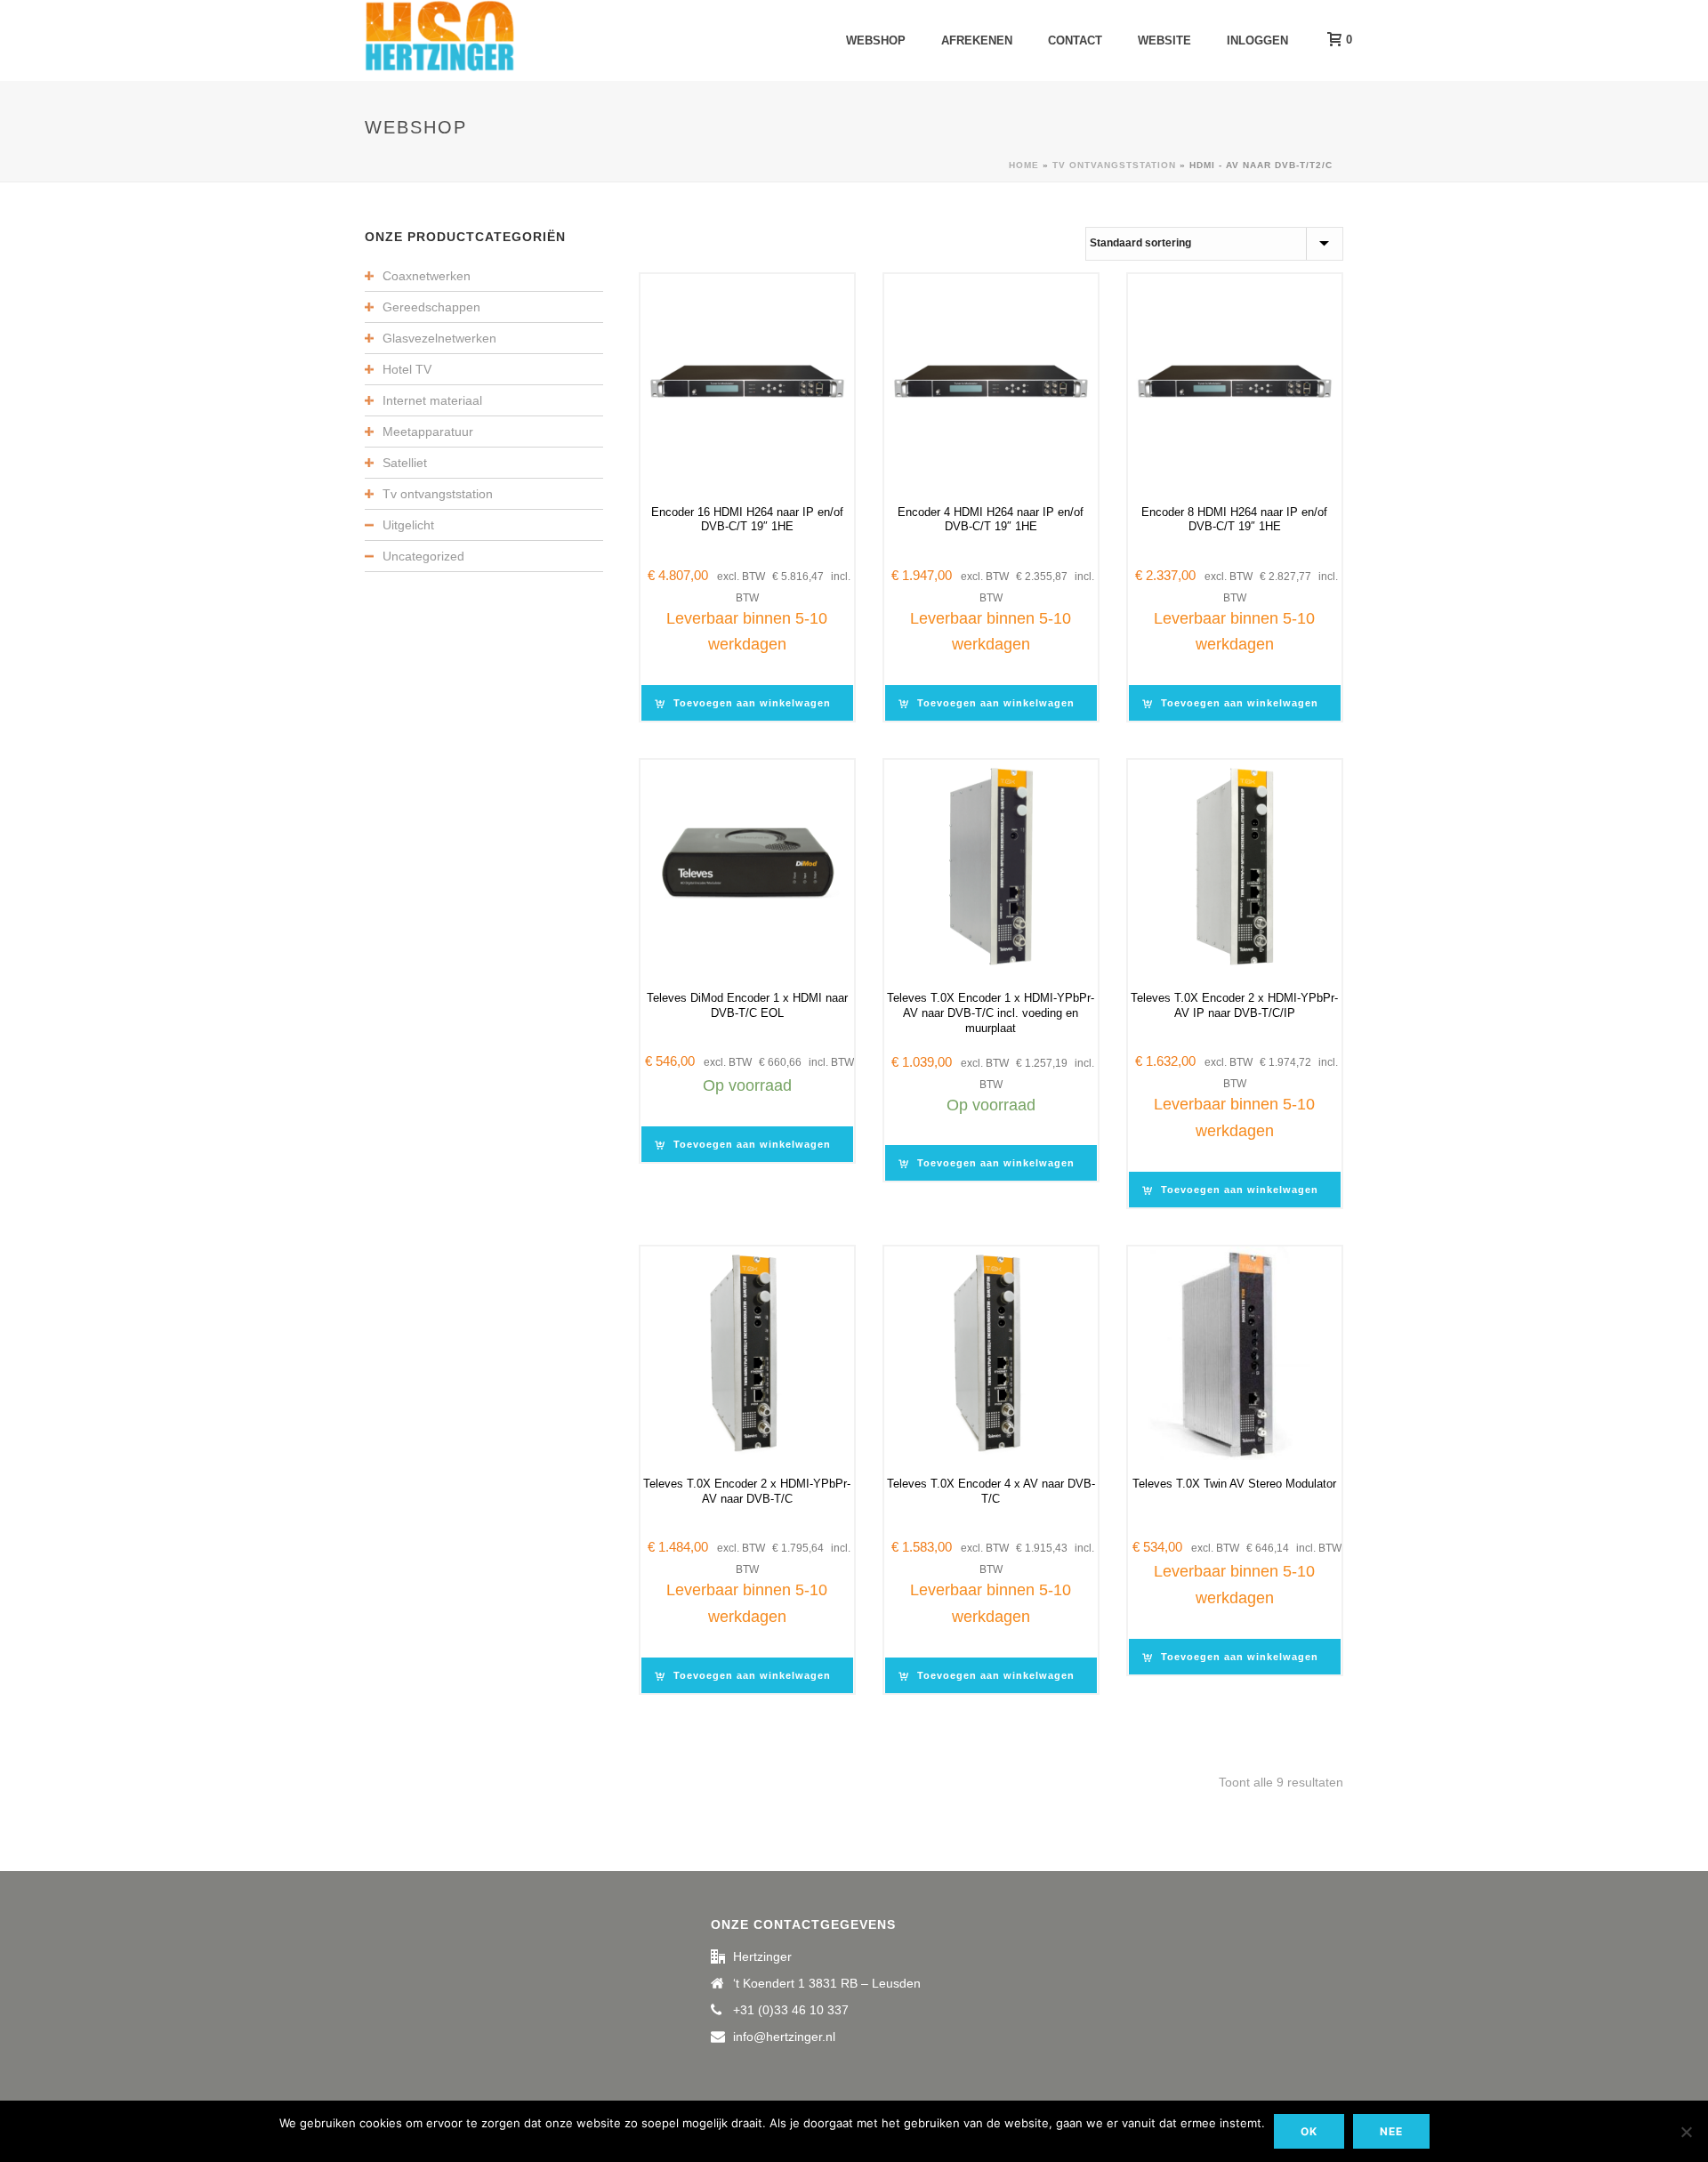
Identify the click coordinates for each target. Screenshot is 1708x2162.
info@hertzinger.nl (784, 2037)
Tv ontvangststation (1114, 165)
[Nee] (1686, 2132)
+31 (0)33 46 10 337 (791, 2010)
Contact (1075, 40)
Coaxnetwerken (427, 276)
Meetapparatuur (428, 432)
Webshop (876, 40)
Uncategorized (423, 556)
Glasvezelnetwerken (439, 338)
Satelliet (405, 463)
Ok (1309, 2131)
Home (1024, 165)
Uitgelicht (408, 525)
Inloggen (1257, 40)
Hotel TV (407, 369)
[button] (747, 703)
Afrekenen (977, 40)
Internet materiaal (432, 400)
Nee (1391, 2131)
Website (1164, 40)
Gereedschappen (431, 307)
